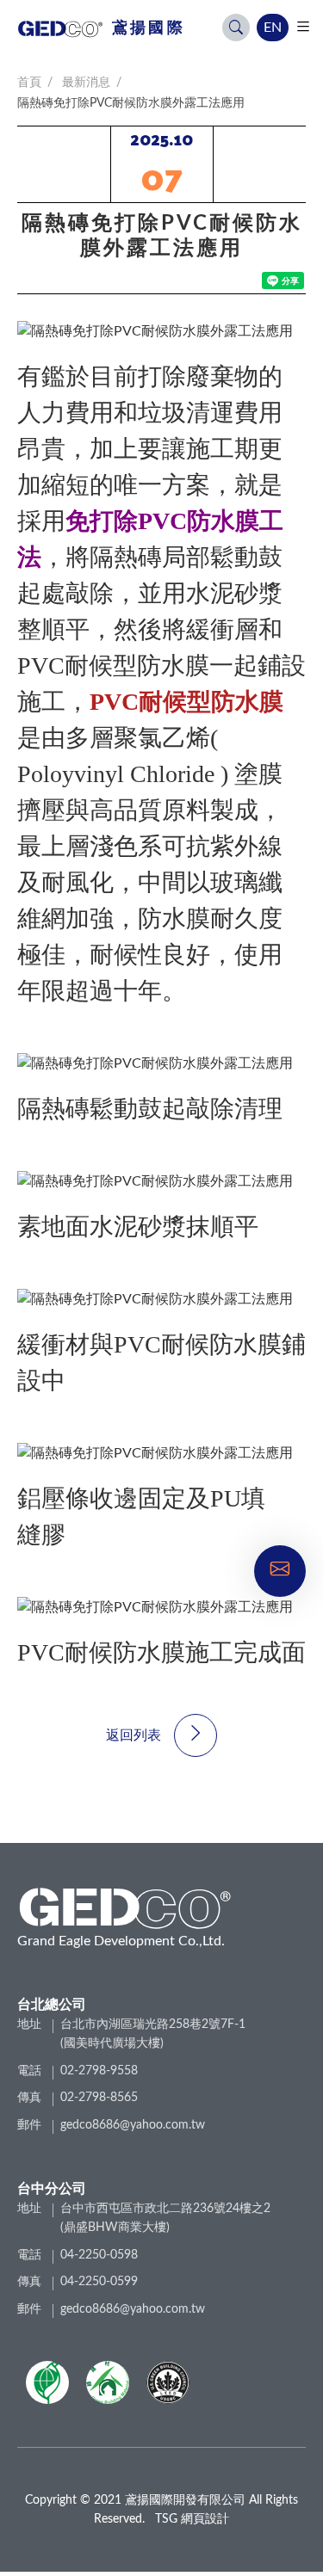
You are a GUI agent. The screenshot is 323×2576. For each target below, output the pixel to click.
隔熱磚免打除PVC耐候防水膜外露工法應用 (131, 103)
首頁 (29, 83)
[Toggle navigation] (303, 27)
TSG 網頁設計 (192, 2519)
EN (273, 28)
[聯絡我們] (280, 1568)
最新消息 (86, 83)
